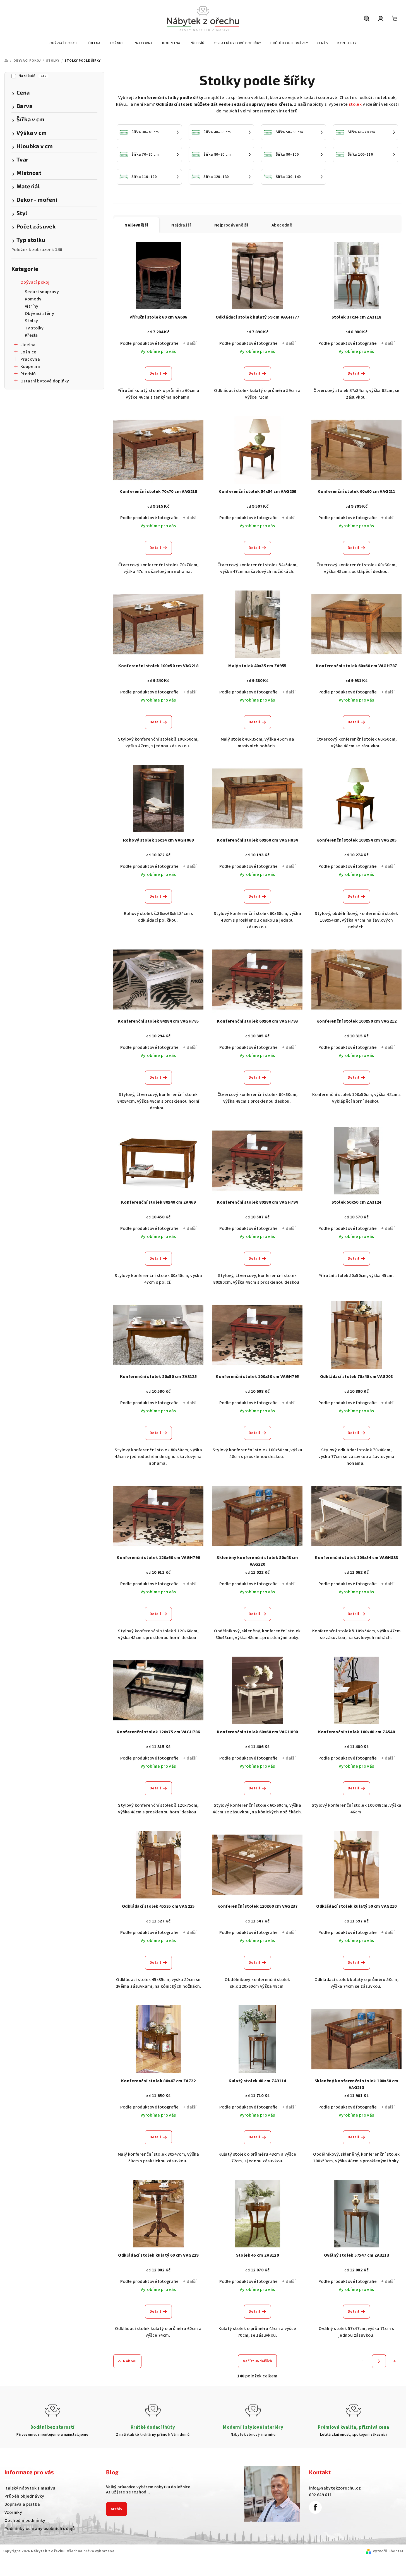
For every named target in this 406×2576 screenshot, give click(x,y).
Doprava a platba (22, 2504)
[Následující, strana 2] (379, 2361)
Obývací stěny (39, 314)
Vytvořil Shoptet (388, 2551)
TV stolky (34, 328)
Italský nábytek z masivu (30, 2488)
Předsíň (28, 374)
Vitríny (32, 306)
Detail (155, 373)
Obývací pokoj (35, 282)
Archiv (116, 2509)
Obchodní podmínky (25, 2520)
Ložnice (28, 352)
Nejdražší (181, 225)
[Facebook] (315, 2507)
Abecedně (282, 225)
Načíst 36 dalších (257, 2361)
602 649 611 (320, 2495)
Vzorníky (13, 2512)
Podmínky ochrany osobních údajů (40, 2529)
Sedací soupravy (42, 292)
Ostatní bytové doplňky (45, 381)
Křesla (31, 335)
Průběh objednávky (24, 2496)
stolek (355, 104)
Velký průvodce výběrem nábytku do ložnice (148, 2487)
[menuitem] (63, 43)
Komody (33, 299)
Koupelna (30, 367)
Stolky (31, 321)
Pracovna (30, 359)
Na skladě (32, 76)
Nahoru (130, 2361)
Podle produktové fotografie (150, 343)
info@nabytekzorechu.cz (335, 2488)
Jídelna (28, 345)
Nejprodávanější (231, 225)
